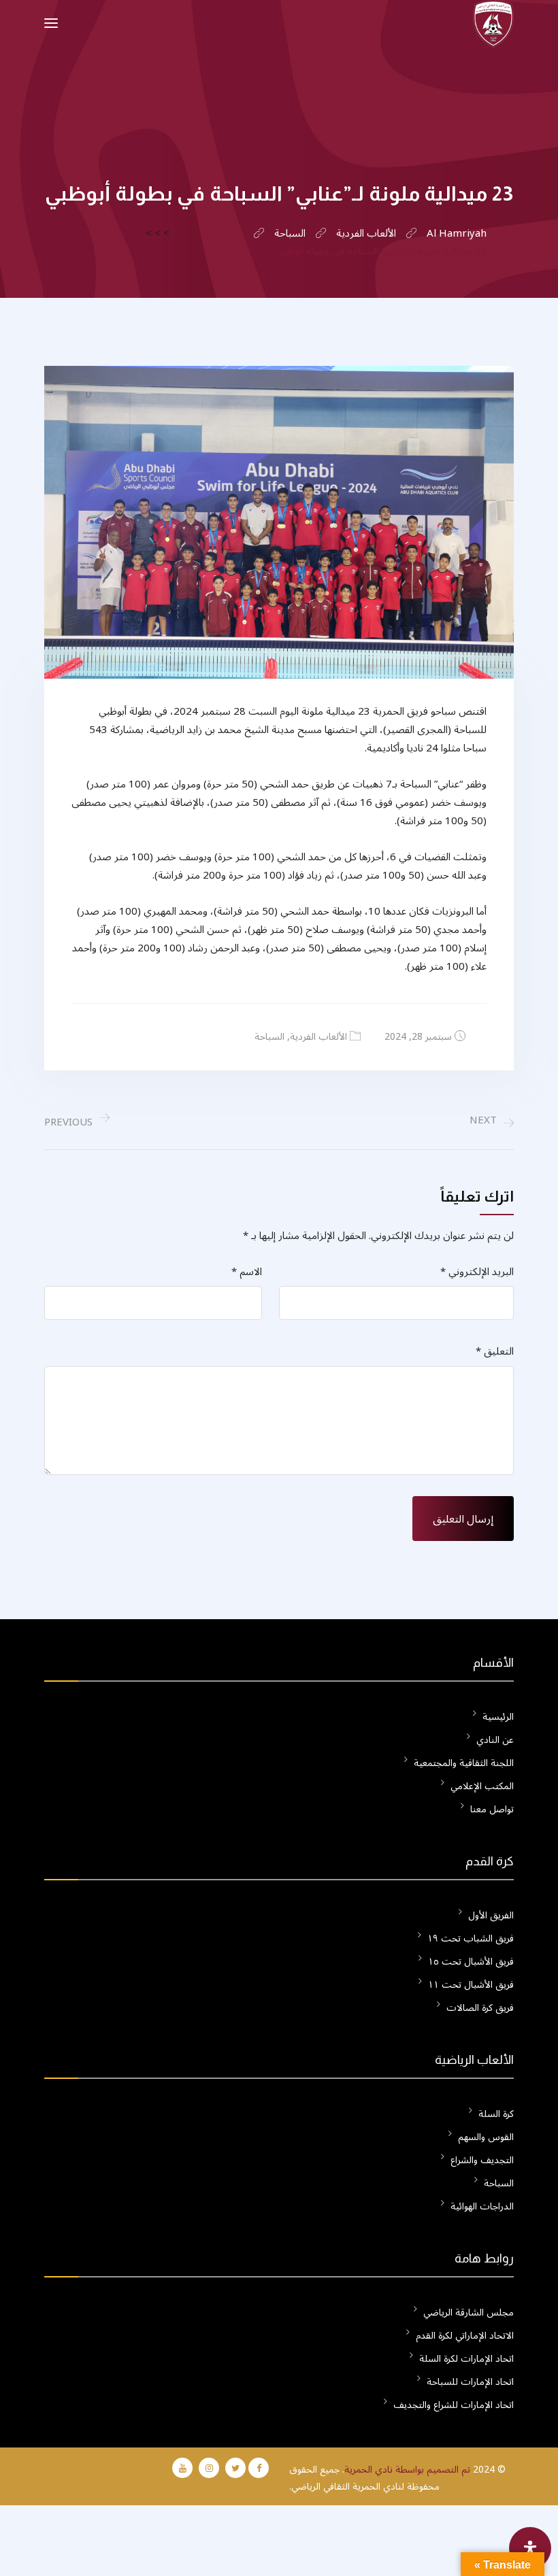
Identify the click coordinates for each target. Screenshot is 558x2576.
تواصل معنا (492, 1809)
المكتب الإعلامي (482, 1786)
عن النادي (495, 1740)
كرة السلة (496, 2114)
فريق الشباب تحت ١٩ (471, 1938)
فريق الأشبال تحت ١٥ (471, 1962)
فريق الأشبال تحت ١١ (471, 1985)
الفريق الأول (491, 1915)
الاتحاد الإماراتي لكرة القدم (465, 2336)
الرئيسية (498, 1717)
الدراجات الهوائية (482, 2206)
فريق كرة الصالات (480, 2008)
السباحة (269, 1037)
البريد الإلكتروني (477, 1272)
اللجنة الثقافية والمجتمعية (464, 1763)
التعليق (495, 1352)
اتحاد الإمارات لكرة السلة (466, 2359)
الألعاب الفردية (318, 1037)
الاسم (247, 1272)
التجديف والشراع (482, 2160)
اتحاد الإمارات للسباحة (470, 2382)
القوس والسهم (486, 2137)
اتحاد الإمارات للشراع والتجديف (454, 2405)
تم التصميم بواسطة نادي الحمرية (407, 2470)
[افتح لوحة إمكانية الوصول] (530, 2548)
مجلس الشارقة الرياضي (469, 2312)
